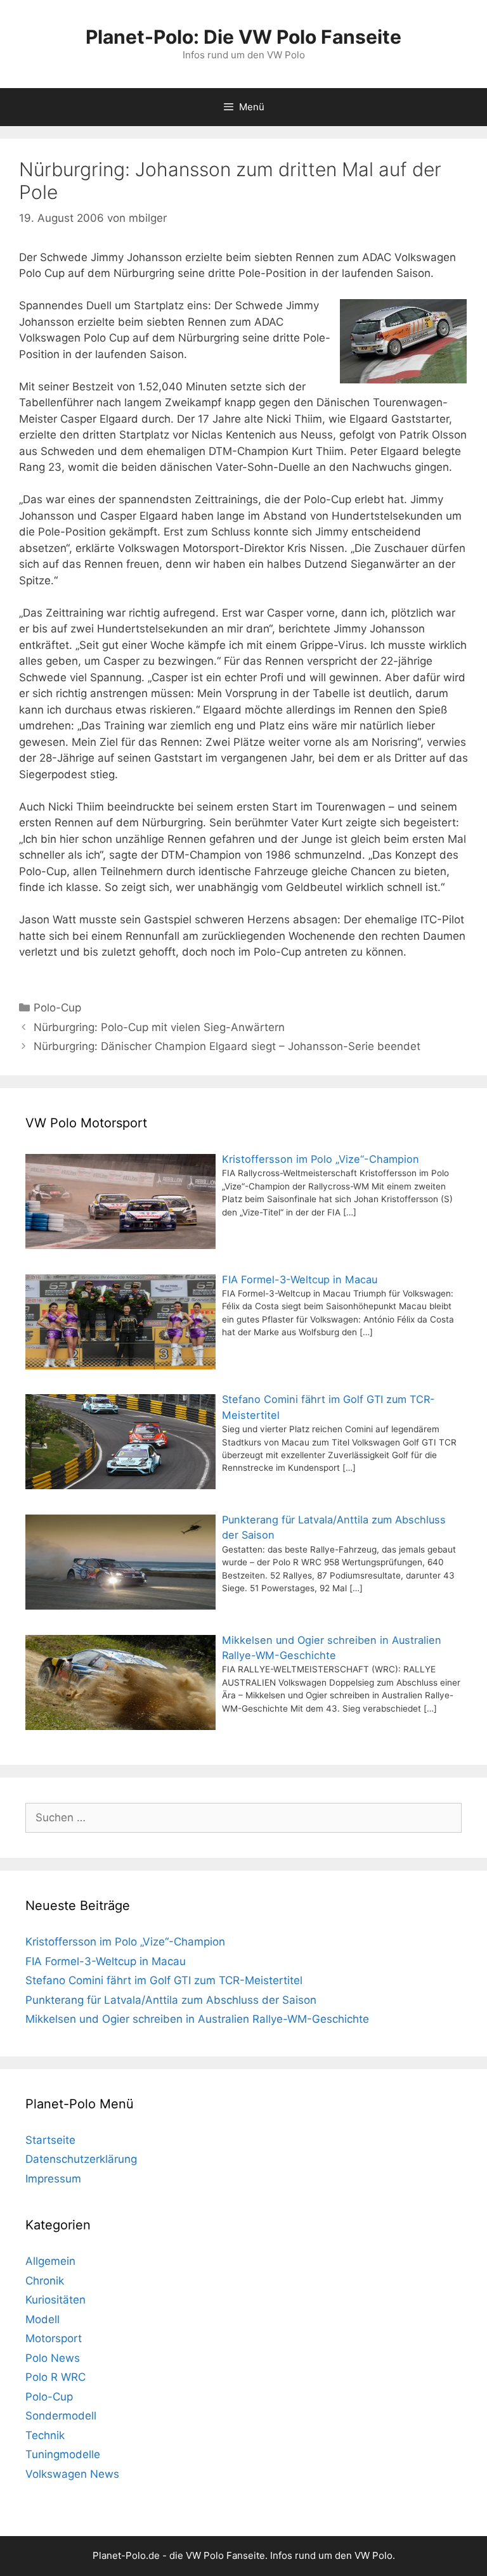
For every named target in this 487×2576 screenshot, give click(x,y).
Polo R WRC (55, 2377)
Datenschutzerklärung (81, 2159)
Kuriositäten (55, 2300)
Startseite (50, 2140)
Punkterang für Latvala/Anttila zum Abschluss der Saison (171, 2000)
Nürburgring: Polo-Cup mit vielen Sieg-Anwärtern (159, 1027)
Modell (42, 2319)
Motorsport (54, 2338)
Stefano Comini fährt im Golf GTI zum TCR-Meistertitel (164, 1980)
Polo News (53, 2358)
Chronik (45, 2281)
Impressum (53, 2179)
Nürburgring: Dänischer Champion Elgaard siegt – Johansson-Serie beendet (227, 1046)
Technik (45, 2435)
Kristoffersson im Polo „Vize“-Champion (125, 1942)
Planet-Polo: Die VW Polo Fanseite (243, 37)
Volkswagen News (72, 2474)
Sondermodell (61, 2416)
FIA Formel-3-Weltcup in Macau (106, 1961)
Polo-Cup (57, 1008)
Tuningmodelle (63, 2454)
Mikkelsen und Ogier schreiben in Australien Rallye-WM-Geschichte (197, 2019)
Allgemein (50, 2261)
